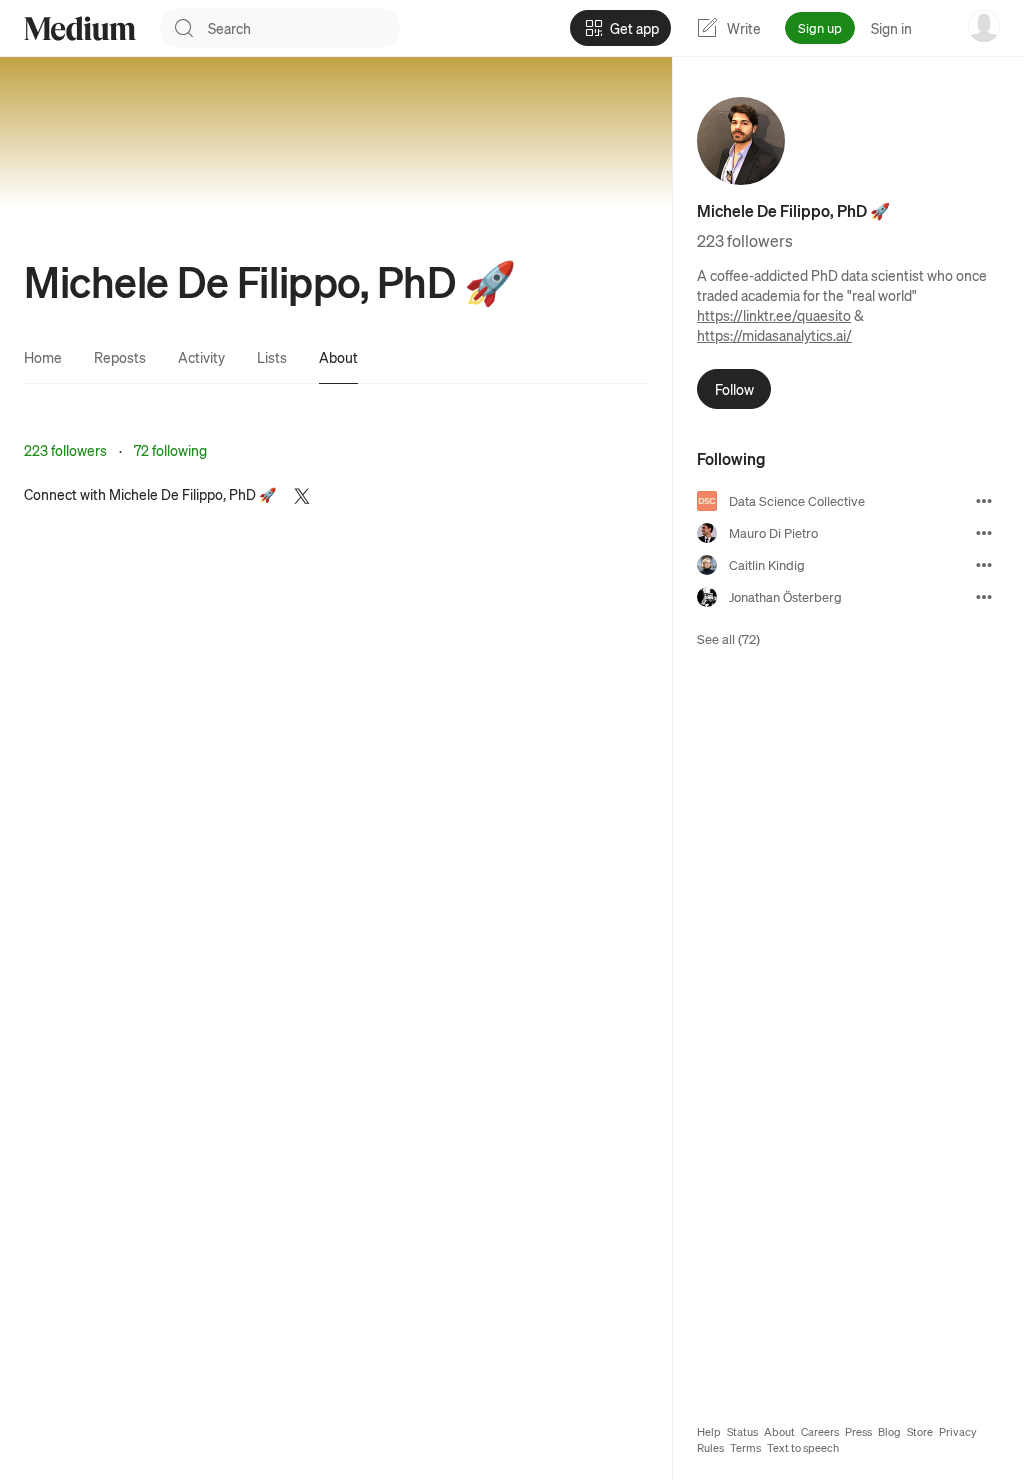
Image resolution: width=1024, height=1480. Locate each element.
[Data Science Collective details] (984, 501)
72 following (170, 450)
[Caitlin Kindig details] (984, 565)
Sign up (820, 27)
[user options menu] (984, 26)
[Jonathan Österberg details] (984, 597)
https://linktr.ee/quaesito (774, 315)
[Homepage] (80, 28)
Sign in (891, 28)
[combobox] (304, 28)
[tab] (43, 357)
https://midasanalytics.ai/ (774, 335)
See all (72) (728, 638)
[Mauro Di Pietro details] (984, 533)
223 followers (65, 450)
